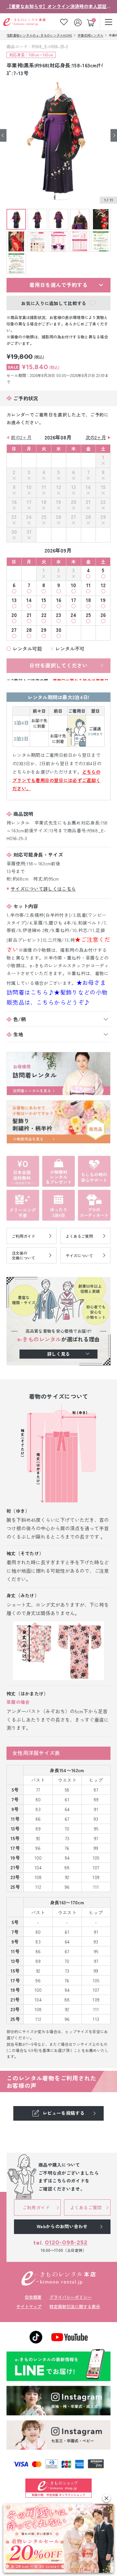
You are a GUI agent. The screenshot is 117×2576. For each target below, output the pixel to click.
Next (114, 135)
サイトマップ (29, 2306)
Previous (3, 135)
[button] (106, 2498)
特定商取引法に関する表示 (75, 2306)
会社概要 (33, 2297)
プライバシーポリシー (71, 2297)
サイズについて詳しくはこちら (43, 889)
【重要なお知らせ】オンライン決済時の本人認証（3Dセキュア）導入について (58, 6)
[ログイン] (78, 22)
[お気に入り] (64, 22)
